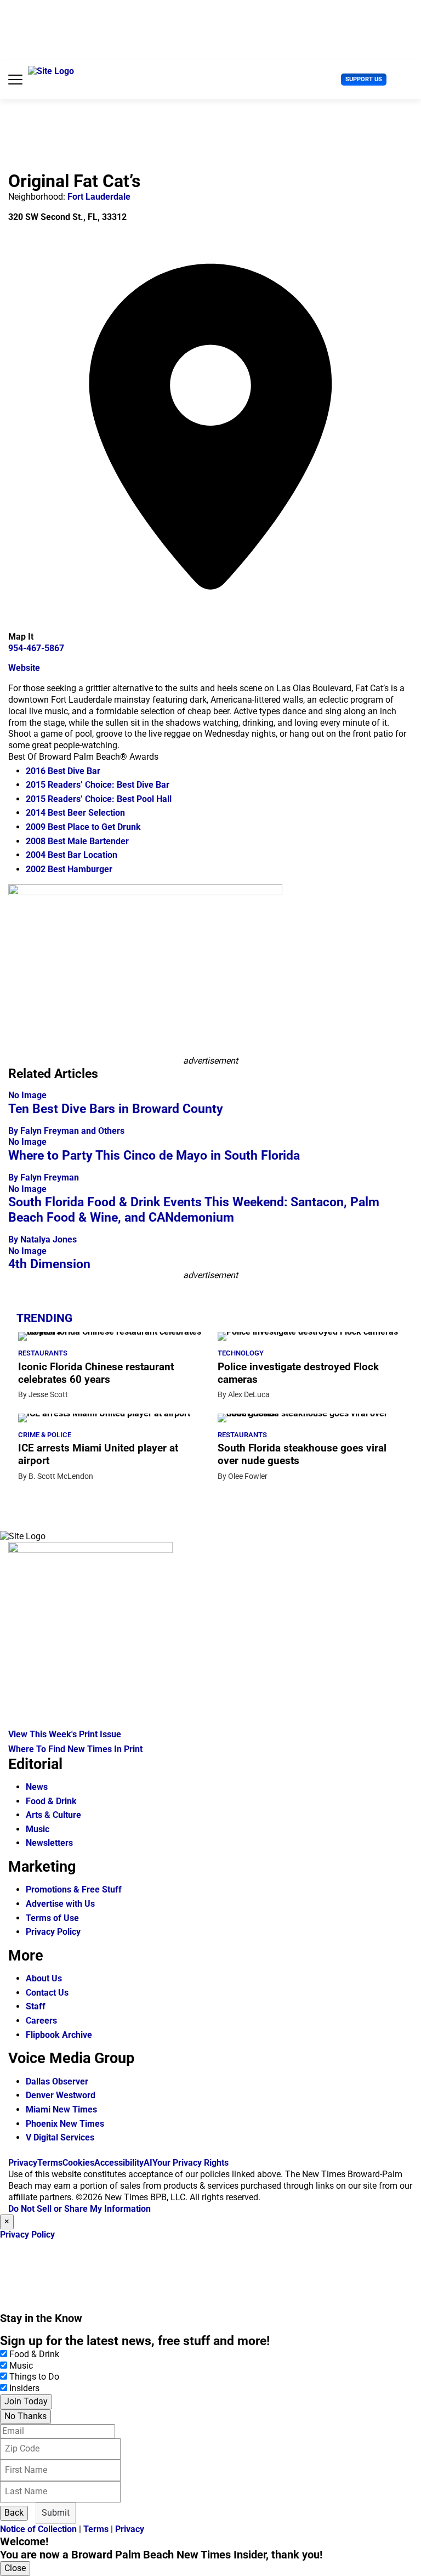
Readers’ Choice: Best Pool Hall (99, 799)
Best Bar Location (72, 855)
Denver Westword (61, 2095)
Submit (56, 2513)
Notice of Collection (38, 2529)
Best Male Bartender (77, 841)
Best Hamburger (69, 869)
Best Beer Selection (75, 813)
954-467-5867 (36, 648)
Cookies (78, 2163)
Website (24, 668)
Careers (41, 2021)
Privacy (23, 2163)
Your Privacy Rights (190, 2163)
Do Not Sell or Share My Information (79, 2209)
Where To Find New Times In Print (75, 1749)
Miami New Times (61, 2109)
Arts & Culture (53, 1815)
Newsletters (49, 1843)
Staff (36, 2006)
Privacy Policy (53, 1932)
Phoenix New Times (65, 2124)
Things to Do (34, 2377)
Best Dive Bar (63, 771)
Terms (50, 2163)
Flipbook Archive (59, 2035)
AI (148, 2163)
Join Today (26, 2401)
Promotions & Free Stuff (74, 1889)
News (37, 1787)
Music (38, 1829)
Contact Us (47, 1993)
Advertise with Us (60, 1904)
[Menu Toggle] (15, 80)
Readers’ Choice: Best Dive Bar (98, 785)
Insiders (24, 2388)
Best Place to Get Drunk (83, 827)
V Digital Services (60, 2137)
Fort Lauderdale (99, 197)
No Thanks (25, 2416)
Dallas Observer (57, 2081)
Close (15, 2568)
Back (14, 2513)
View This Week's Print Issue (65, 1734)
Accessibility (119, 2163)
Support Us (364, 79)
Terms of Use (52, 1918)
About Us (44, 1978)
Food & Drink (51, 1801)
